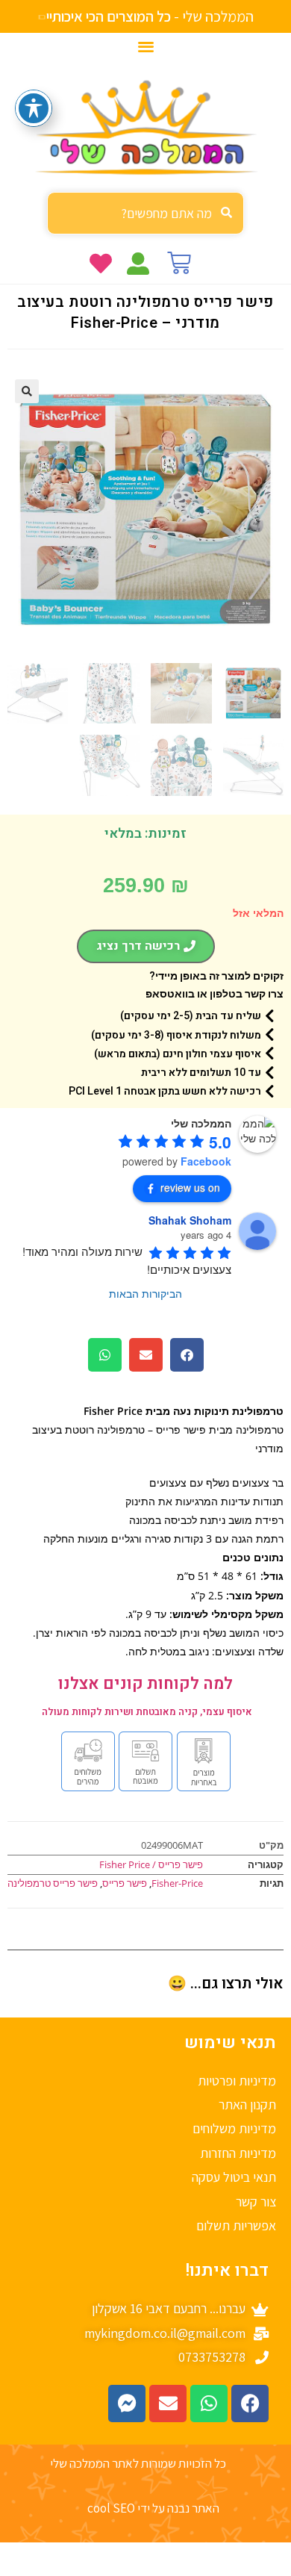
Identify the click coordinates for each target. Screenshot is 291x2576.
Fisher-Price (177, 1883)
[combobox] (145, 213)
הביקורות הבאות (145, 1293)
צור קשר (256, 2202)
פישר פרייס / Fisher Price (151, 1864)
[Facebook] (250, 2404)
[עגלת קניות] (179, 263)
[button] (146, 46)
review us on (190, 1187)
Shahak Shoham (190, 1220)
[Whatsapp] (209, 2404)
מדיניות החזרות (238, 2153)
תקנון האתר (247, 2104)
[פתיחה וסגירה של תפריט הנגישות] (34, 108)
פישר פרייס (125, 1883)
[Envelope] (168, 2404)
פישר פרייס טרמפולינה (53, 1883)
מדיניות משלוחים (234, 2128)
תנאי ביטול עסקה (234, 2177)
